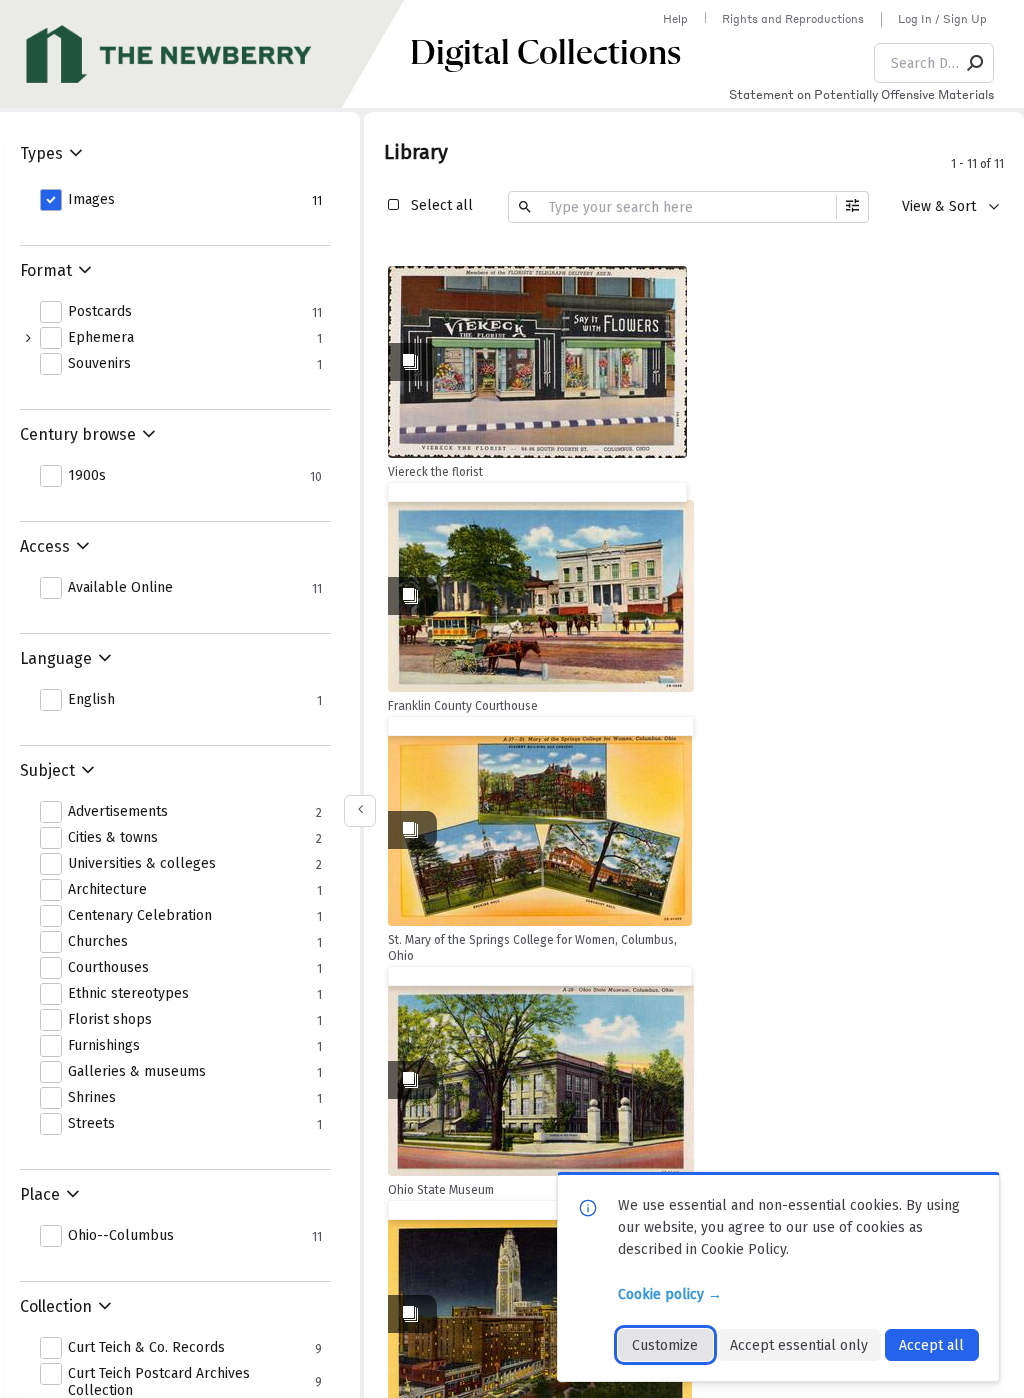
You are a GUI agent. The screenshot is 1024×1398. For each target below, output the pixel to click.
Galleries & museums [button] (137, 1072)
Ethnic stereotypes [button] (128, 994)
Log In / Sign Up (942, 19)
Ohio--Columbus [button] (121, 1236)
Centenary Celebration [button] (140, 916)
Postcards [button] (100, 312)
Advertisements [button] (118, 812)
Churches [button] (98, 942)
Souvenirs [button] (99, 364)
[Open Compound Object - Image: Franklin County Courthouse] (541, 596)
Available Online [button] (120, 588)
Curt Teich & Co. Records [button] (146, 1348)
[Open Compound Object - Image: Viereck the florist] (537, 362)
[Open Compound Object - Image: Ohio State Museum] (541, 1080)
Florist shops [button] (110, 1020)
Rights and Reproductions (793, 19)
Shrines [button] (92, 1098)
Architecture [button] (107, 890)
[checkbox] (667, 284)
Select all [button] (442, 205)
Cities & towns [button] (113, 838)
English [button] (91, 700)
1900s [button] (87, 476)
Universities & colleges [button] (142, 864)
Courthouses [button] (108, 968)
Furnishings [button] (104, 1046)
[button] (976, 63)
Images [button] (91, 200)
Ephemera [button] (101, 338)
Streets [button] (91, 1124)
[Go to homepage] (205, 54)
